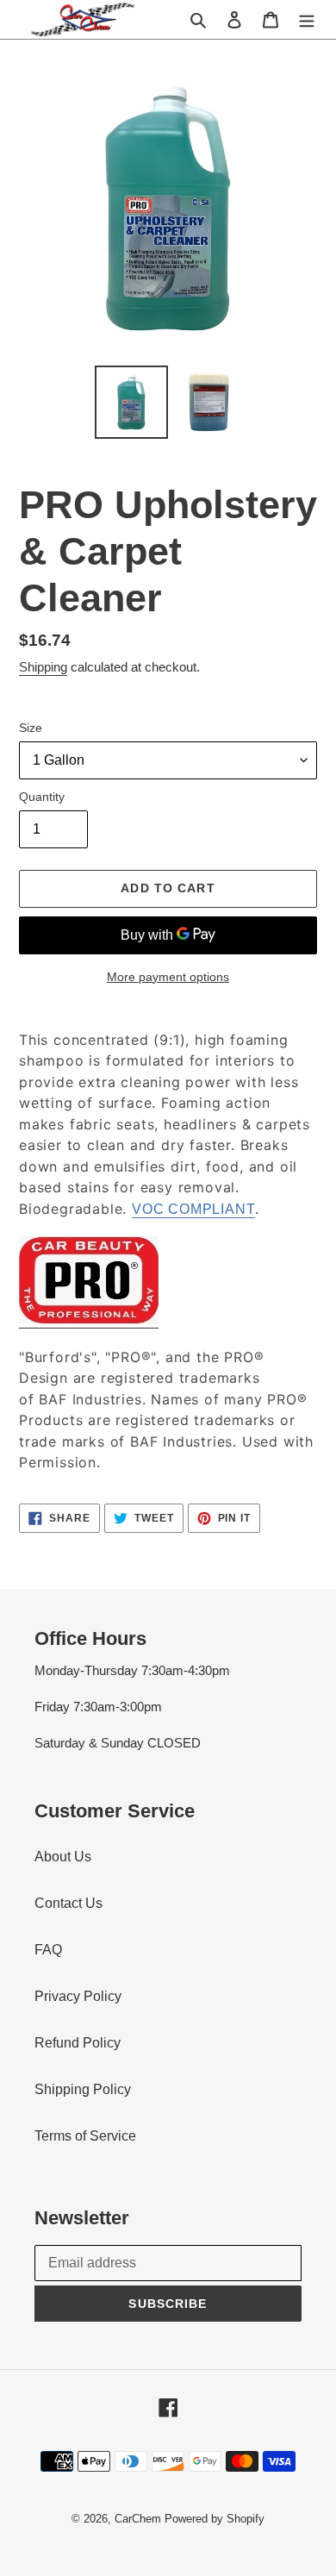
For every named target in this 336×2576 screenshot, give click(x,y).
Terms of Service (85, 2136)
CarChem (138, 2519)
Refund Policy (78, 2043)
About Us (63, 1857)
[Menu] (307, 19)
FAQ (48, 1950)
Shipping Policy (83, 2089)
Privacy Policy (78, 1996)
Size (31, 728)
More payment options (168, 977)
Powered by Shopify (215, 2519)
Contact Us (68, 1903)
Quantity (42, 797)
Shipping (43, 667)
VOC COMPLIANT (193, 1209)
